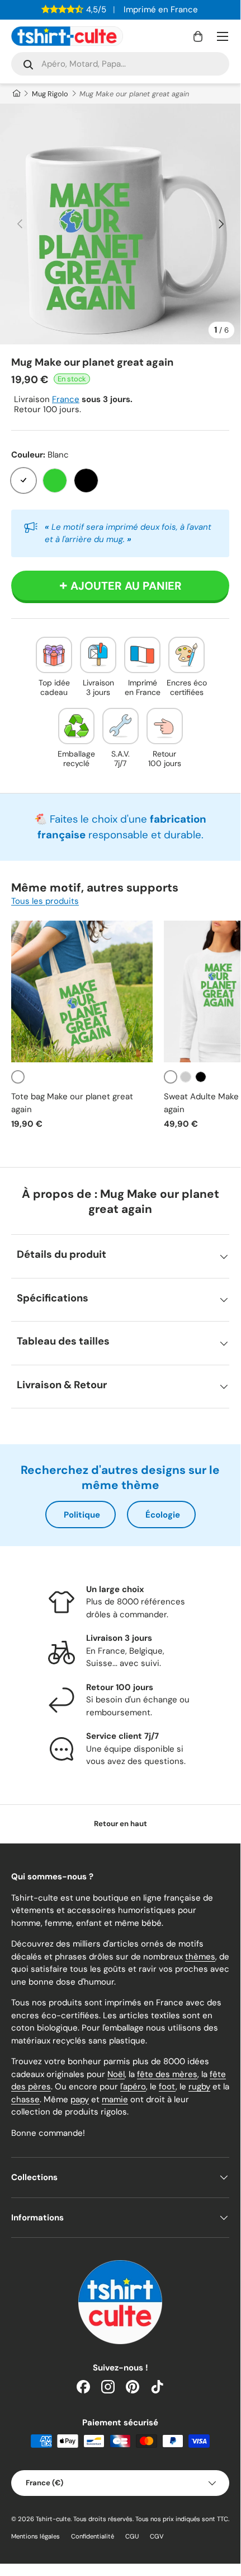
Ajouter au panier (126, 586)
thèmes (200, 1957)
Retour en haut (121, 1824)
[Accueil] (16, 94)
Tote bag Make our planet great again (72, 1103)
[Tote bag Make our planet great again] (82, 991)
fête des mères (167, 2074)
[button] (198, 36)
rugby (199, 2087)
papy (80, 2099)
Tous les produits (45, 901)
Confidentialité (93, 2536)
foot (167, 2087)
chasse (25, 2099)
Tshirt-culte (53, 2519)
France (66, 399)
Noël (116, 2074)
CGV (157, 2536)
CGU (132, 2536)
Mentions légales (36, 2536)
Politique (82, 1515)
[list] (120, 224)
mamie (115, 2099)
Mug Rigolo (50, 94)
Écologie (163, 1515)
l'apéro (133, 2087)
